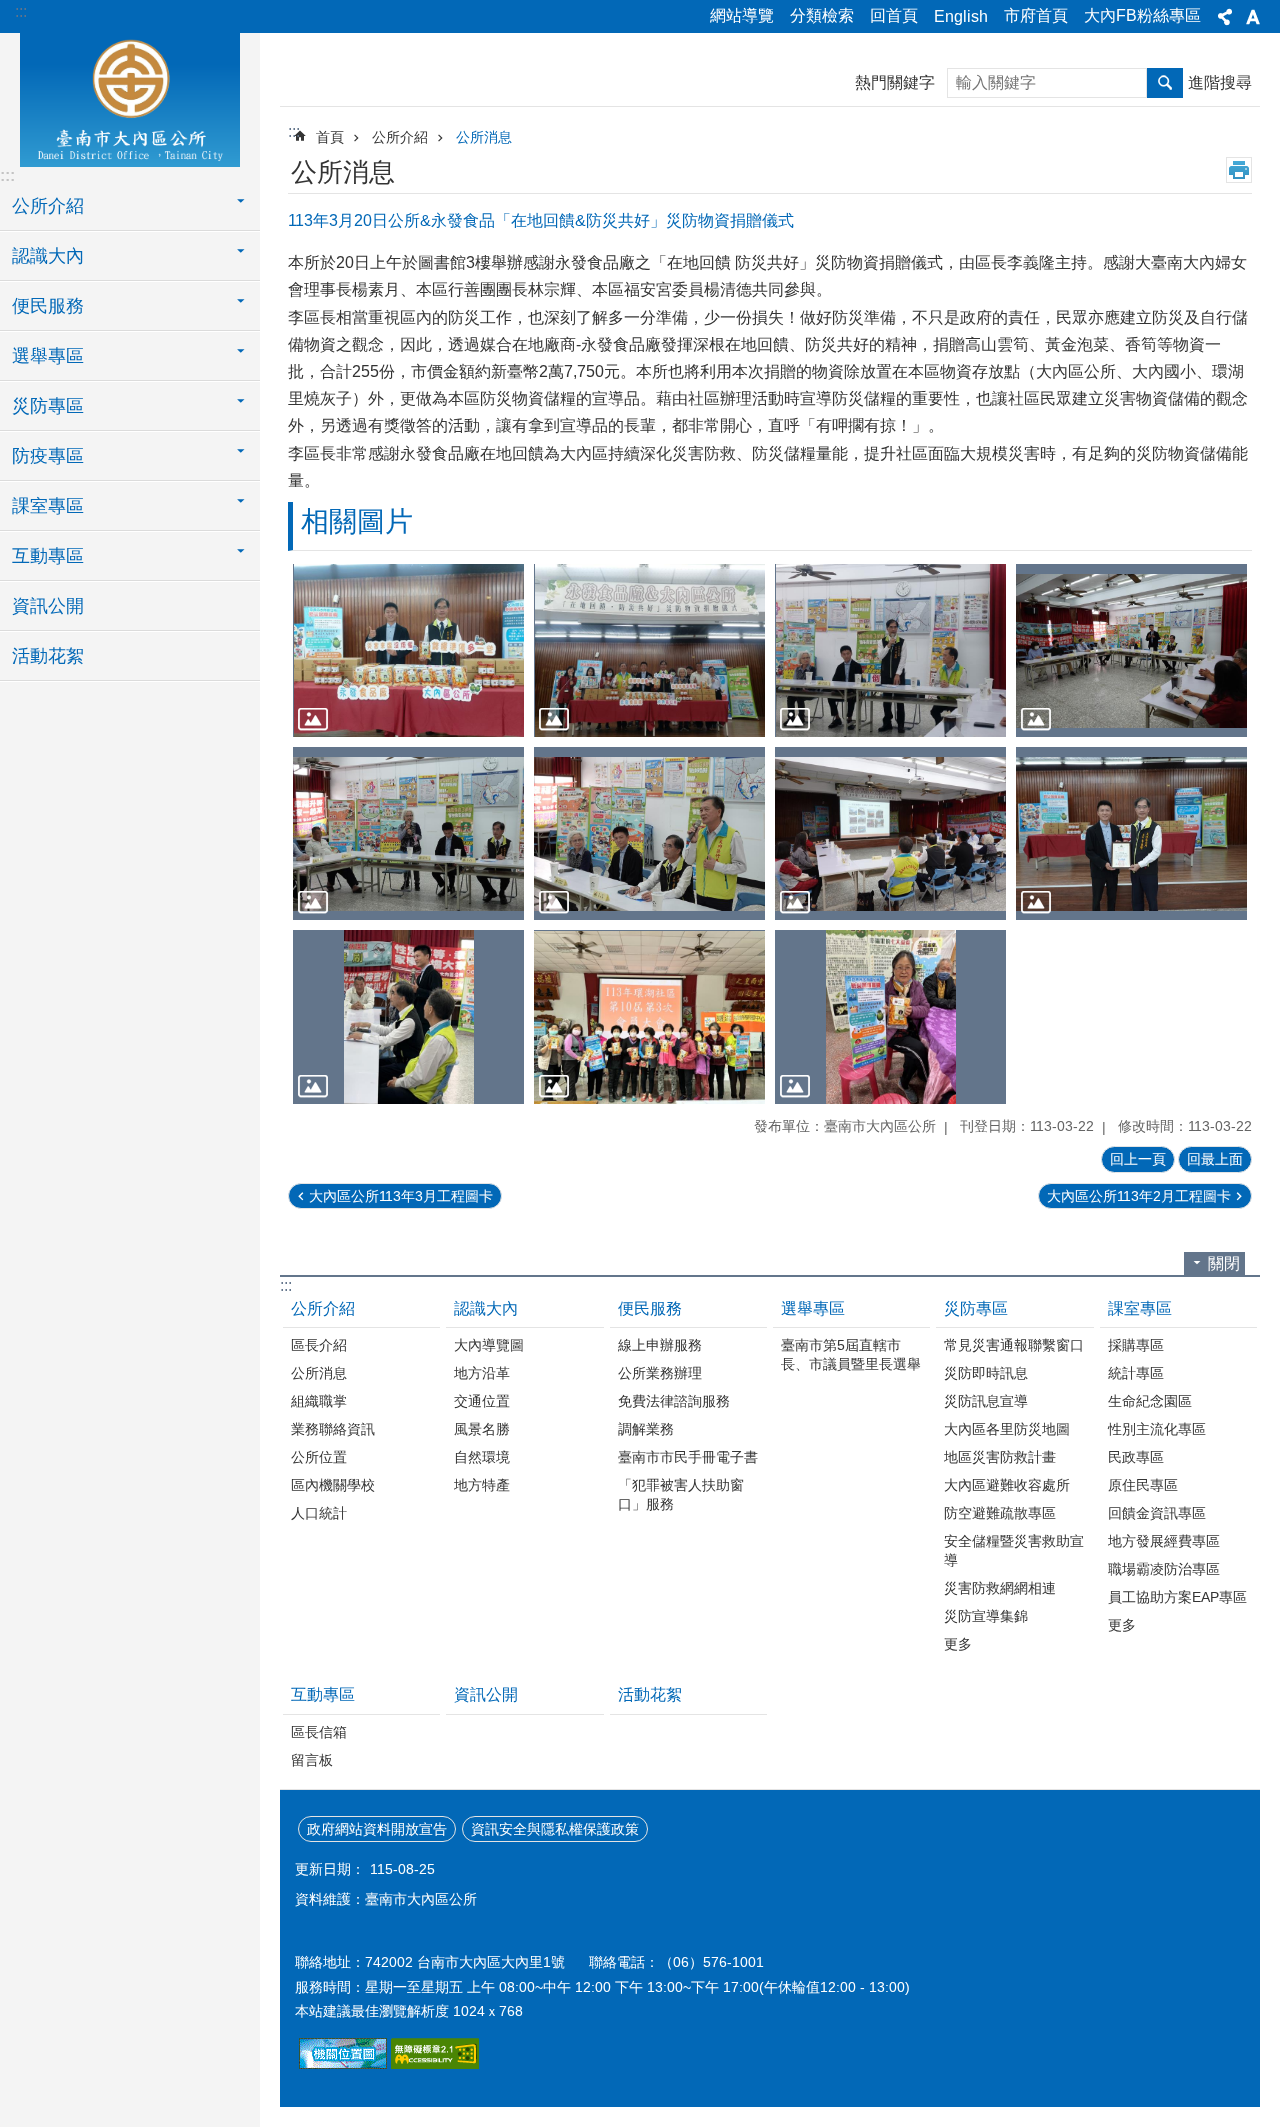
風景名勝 (482, 1429)
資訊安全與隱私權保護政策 (555, 1829)
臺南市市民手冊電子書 (688, 1457)
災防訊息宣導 (986, 1401)
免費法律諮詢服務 (674, 1401)
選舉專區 (813, 1308)
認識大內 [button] (48, 256)
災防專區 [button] (48, 406)
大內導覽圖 (489, 1345)
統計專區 (1136, 1373)
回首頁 (894, 15)
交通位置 (482, 1401)
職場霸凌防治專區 (1164, 1569)
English (961, 16)
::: (21, 11)
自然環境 (482, 1457)
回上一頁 (1138, 1159)
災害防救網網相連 (1000, 1588)
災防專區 (976, 1308)
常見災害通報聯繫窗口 (1014, 1345)
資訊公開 (48, 606)
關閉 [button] (1224, 1263)
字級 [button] (1253, 17)
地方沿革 (482, 1373)
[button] (408, 650)
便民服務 (650, 1308)
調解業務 (646, 1429)
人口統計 (319, 1513)
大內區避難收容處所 (1007, 1485)
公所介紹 (400, 137)
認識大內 (486, 1308)
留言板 (312, 1760)
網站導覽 (742, 15)
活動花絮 (48, 656)
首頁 (330, 137)
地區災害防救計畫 (1000, 1457)
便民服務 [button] (48, 306)
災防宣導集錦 (986, 1616)
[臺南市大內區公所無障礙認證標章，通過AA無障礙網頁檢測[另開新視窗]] (435, 2064)
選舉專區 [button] (48, 356)
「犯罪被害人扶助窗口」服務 (681, 1494)
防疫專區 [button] (48, 456)
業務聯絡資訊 (333, 1429)
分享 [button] (1225, 17)
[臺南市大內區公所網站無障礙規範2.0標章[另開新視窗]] (343, 2064)
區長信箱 (319, 1732)
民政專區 (1136, 1457)
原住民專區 (1143, 1485)
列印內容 (1239, 170)
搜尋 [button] (1165, 83)
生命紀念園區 (1150, 1401)
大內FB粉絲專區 (1142, 15)
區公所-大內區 (130, 97)
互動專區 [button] (48, 556)
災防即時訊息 (986, 1373)
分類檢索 (822, 15)
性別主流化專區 (1157, 1429)
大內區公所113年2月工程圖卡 (1139, 1196)
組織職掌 (319, 1401)
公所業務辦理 (660, 1373)
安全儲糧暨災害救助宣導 (1014, 1550)
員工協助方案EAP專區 (1177, 1597)
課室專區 (1140, 1308)
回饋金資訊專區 (1157, 1513)
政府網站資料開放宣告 (377, 1829)
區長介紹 (319, 1345)
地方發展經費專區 (1164, 1541)
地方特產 (482, 1485)
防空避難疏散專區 (1000, 1513)
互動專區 (323, 1694)
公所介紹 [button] (48, 206)
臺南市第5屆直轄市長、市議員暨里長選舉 (851, 1354)
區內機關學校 (333, 1485)
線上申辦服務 (660, 1345)
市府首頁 (1036, 15)
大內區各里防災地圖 (1007, 1429)
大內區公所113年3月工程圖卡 (401, 1196)
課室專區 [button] (48, 506)
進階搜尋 (1220, 82)
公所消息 (484, 137)
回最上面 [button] (1215, 1159)
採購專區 (1136, 1345)
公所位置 (319, 1457)
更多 (958, 1644)
